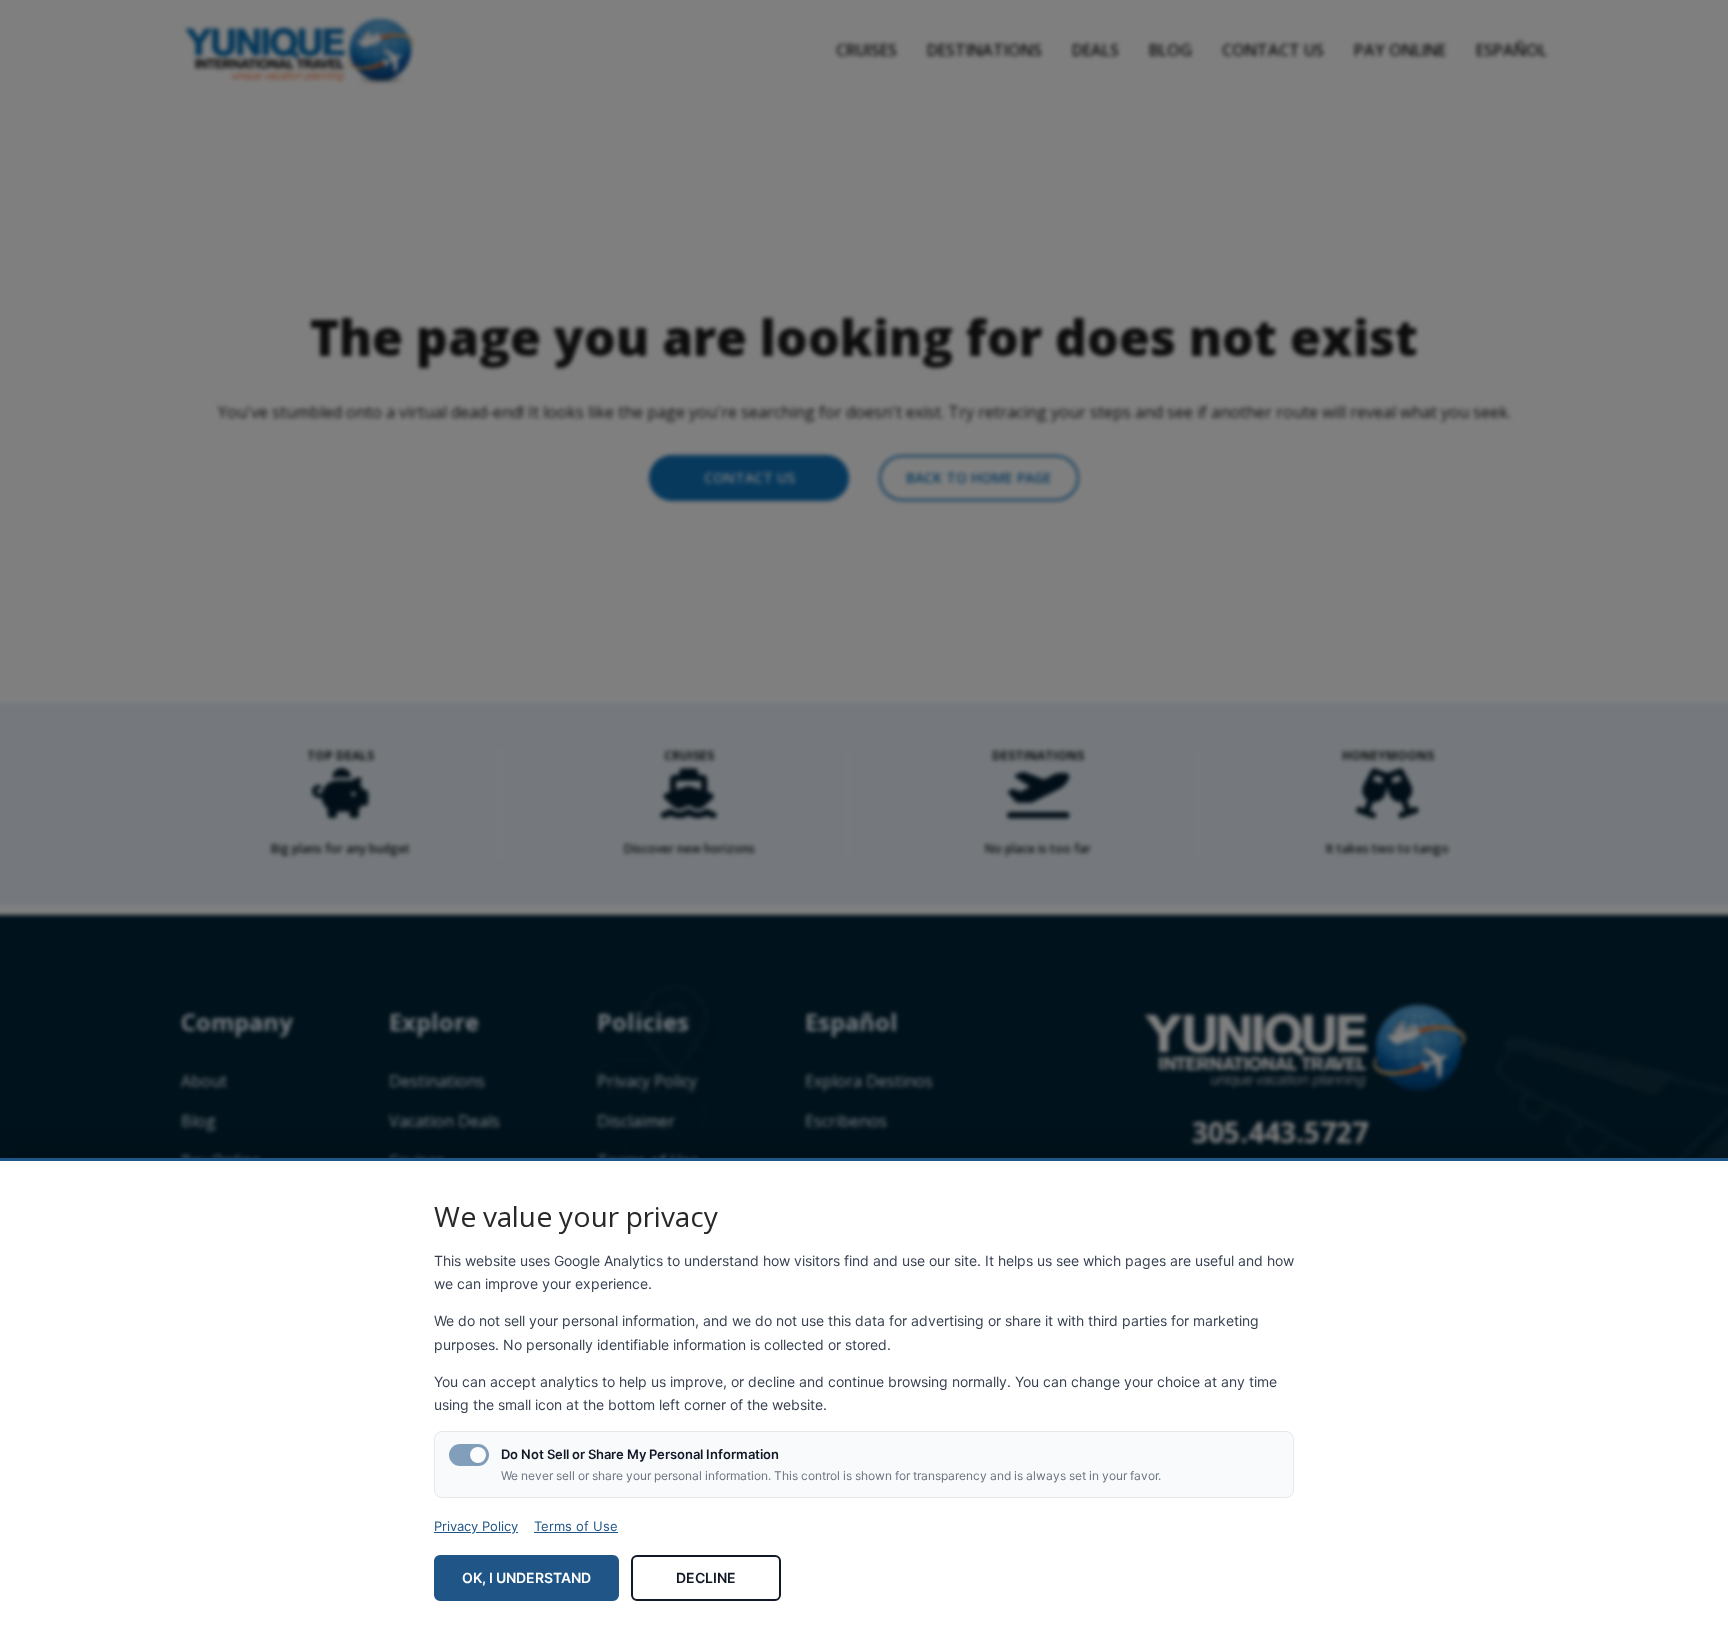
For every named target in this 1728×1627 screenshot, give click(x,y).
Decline (706, 1577)
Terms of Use (576, 1526)
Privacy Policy (476, 1526)
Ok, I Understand (526, 1577)
